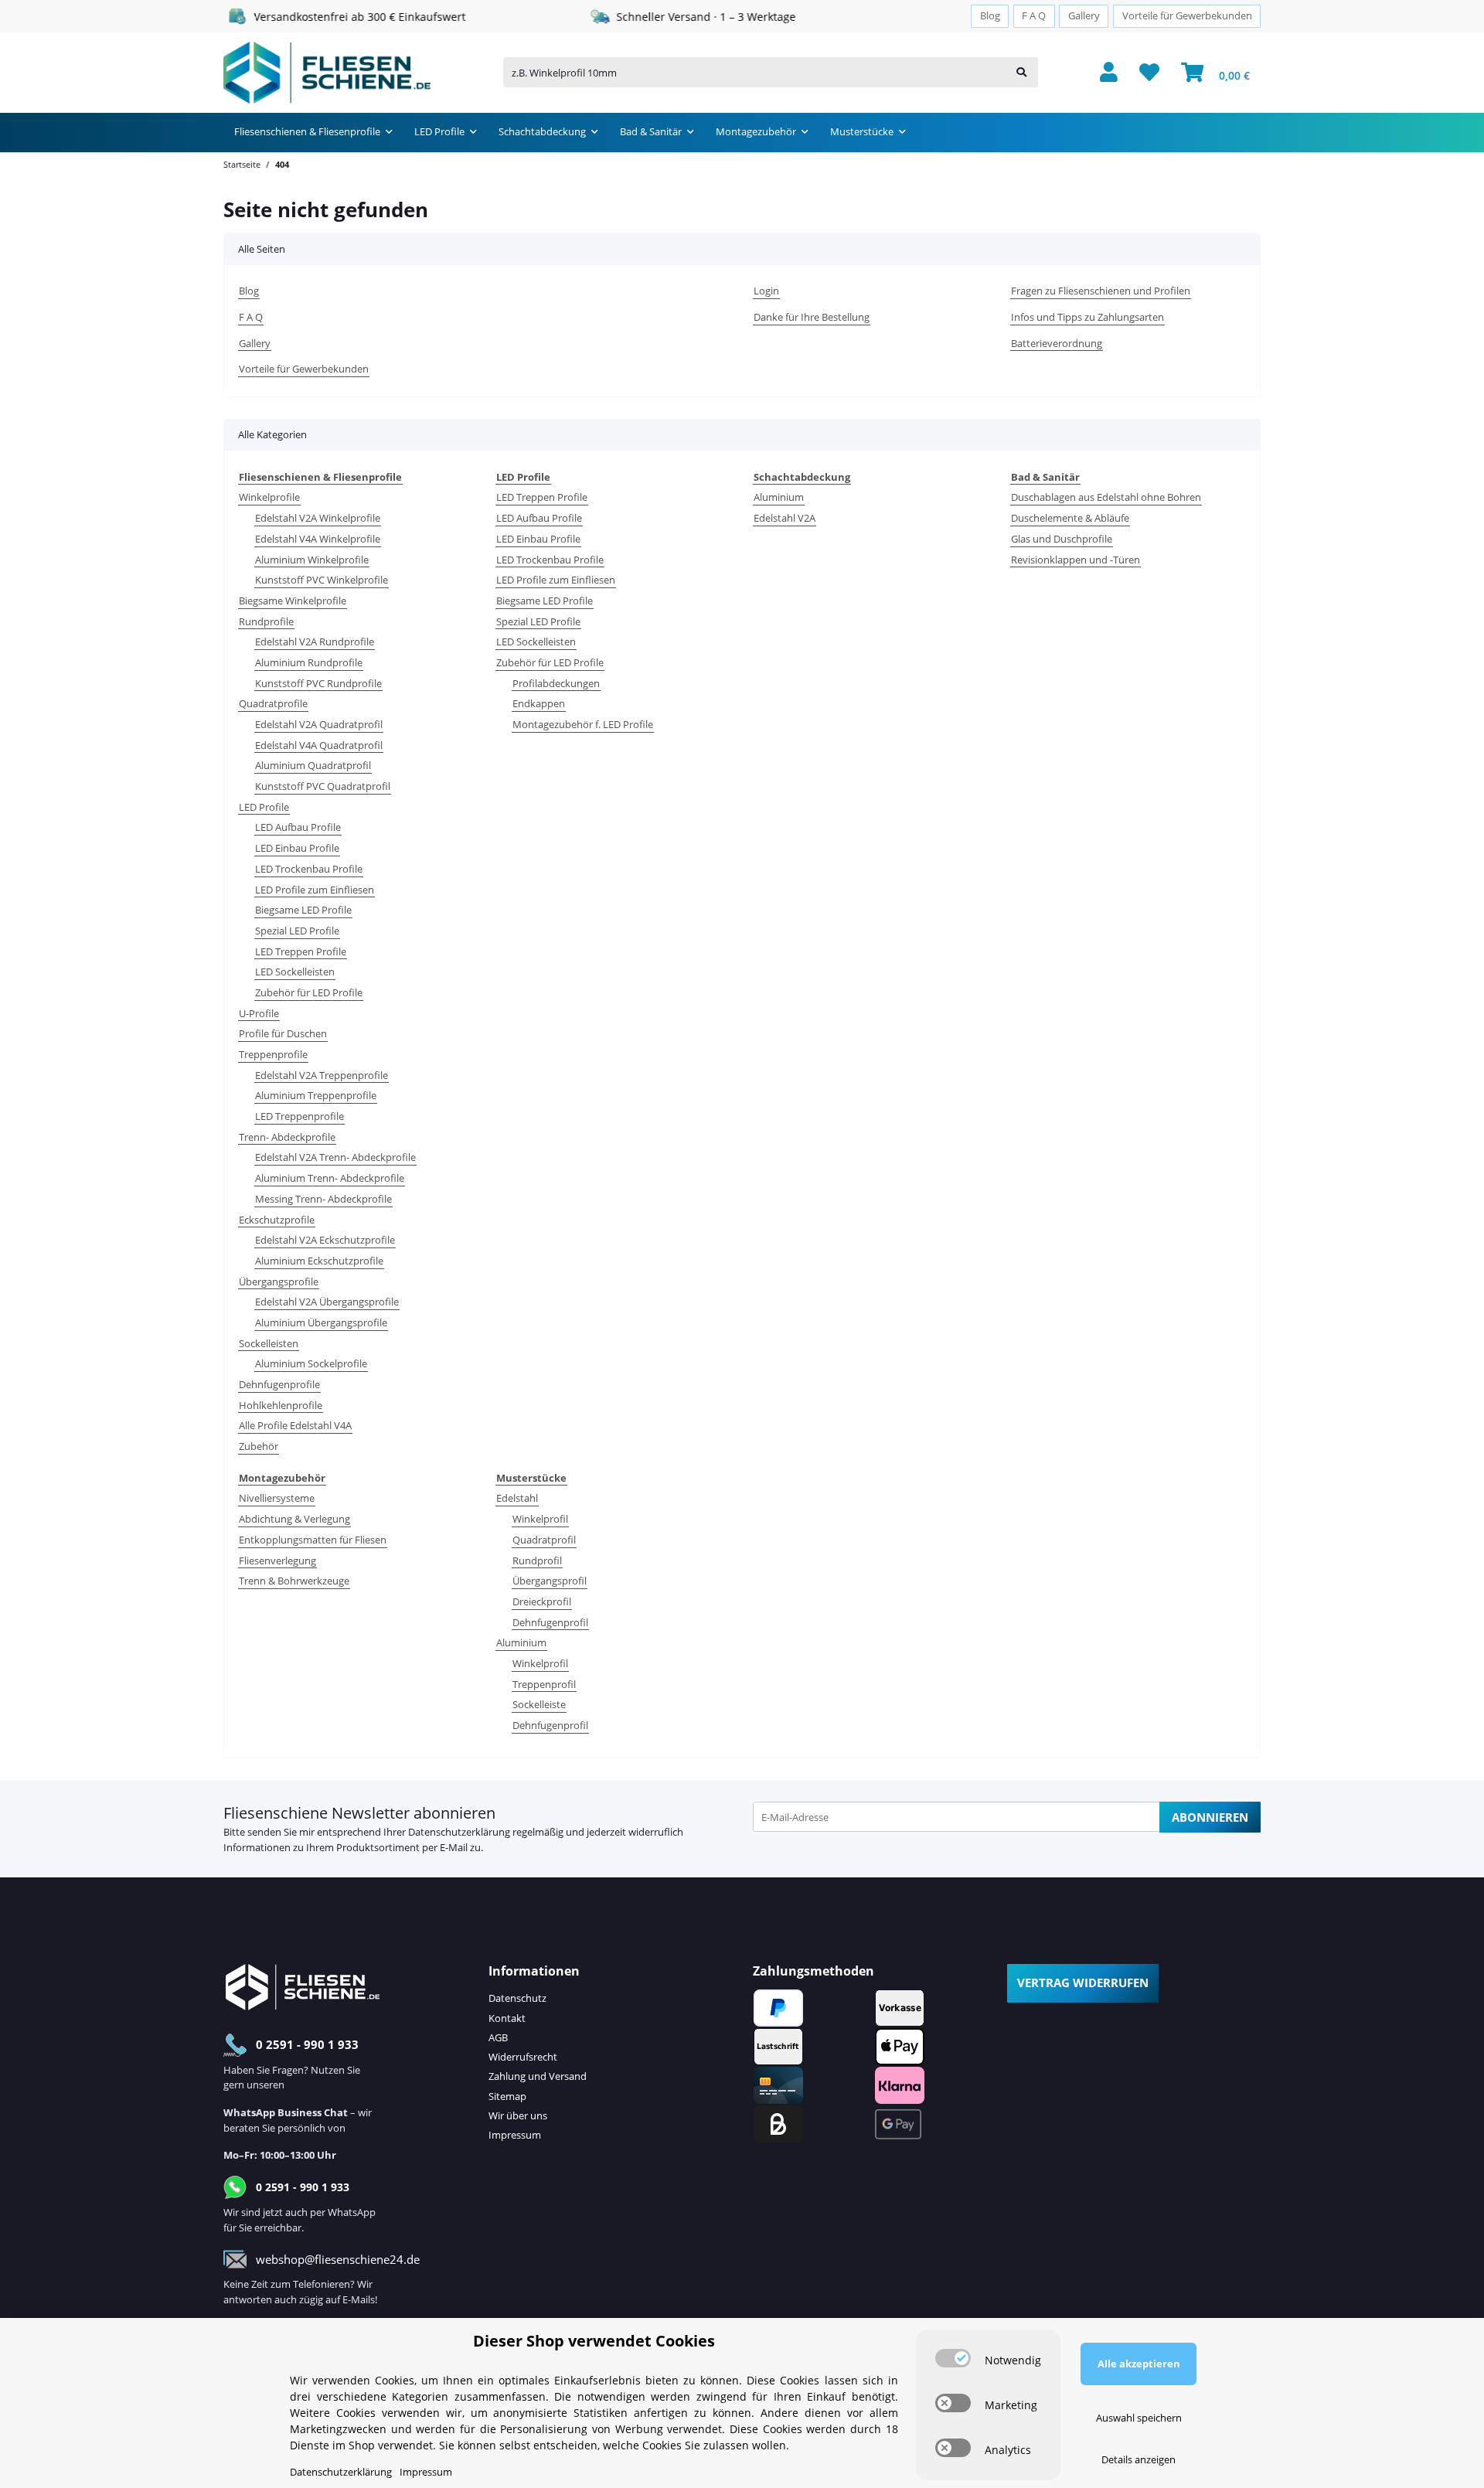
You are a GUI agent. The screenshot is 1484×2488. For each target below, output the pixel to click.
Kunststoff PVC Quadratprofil (323, 786)
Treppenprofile (273, 1054)
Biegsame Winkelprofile (293, 601)
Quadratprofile (273, 703)
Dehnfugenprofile (279, 1384)
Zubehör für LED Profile (309, 992)
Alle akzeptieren (1139, 2364)
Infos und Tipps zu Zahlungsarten (1087, 317)
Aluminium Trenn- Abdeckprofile (330, 1178)
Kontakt (507, 2018)
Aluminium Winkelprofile (312, 560)
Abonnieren (1210, 1817)
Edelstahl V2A (785, 518)
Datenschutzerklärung (459, 1832)
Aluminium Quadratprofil (313, 765)
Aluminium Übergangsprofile (321, 1322)
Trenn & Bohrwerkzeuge (294, 1581)
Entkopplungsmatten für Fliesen (313, 1540)
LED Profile (264, 807)
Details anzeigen (1139, 2459)
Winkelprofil (540, 1519)
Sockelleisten (269, 1343)
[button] (1109, 73)
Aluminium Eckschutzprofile (319, 1261)
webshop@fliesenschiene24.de (338, 2259)
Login (766, 291)
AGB (498, 2037)
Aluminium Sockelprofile (311, 1363)
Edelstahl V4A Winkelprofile (318, 539)
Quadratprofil (544, 1540)
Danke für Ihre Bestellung (812, 317)
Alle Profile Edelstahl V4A (295, 1425)
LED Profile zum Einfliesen (315, 890)
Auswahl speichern (1139, 2418)
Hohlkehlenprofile (281, 1405)
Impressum (515, 2135)
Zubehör (259, 1446)
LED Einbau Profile (297, 848)
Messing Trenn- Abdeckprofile (323, 1199)
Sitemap (507, 2096)
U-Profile (259, 1013)
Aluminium (779, 497)
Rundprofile (266, 621)
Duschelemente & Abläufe (1070, 518)
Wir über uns (518, 2115)
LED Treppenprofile (300, 1116)
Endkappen (539, 703)
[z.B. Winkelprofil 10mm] (1021, 72)
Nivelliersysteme (277, 1498)
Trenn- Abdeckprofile (287, 1137)
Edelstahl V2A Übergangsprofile (327, 1302)
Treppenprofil (544, 1684)
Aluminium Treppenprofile (316, 1095)
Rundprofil (537, 1561)
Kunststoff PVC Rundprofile (318, 683)
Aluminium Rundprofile (309, 662)
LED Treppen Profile (301, 951)
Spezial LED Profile (297, 931)
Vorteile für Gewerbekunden (1187, 16)
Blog (990, 16)
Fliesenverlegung (277, 1561)
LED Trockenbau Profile (309, 869)
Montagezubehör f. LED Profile (583, 724)
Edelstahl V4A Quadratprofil (319, 745)
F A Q (1034, 16)
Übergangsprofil (550, 1581)
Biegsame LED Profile (303, 910)
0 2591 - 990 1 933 (307, 2044)
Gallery (1084, 16)
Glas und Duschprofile (1062, 539)
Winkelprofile (269, 497)
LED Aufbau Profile (298, 827)
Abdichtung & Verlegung (294, 1519)
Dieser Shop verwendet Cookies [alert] (594, 2341)
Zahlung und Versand (538, 2076)
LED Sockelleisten (295, 972)
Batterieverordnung (1057, 343)
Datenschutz (517, 1998)
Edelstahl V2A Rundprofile (315, 642)
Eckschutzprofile (277, 1220)
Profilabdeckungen (556, 683)
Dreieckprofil (542, 1601)
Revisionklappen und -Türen (1076, 560)
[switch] (953, 2358)
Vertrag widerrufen (1083, 1983)
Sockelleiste (539, 1704)
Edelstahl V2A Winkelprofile (318, 518)
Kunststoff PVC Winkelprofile (322, 580)
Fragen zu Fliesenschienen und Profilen (1101, 291)
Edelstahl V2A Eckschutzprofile (325, 1240)
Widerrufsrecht (523, 2057)
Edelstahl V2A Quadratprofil (319, 724)
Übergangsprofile (279, 1281)
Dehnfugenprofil (550, 1622)
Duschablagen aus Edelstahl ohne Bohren (1106, 497)
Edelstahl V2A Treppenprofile (322, 1075)
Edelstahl (517, 1498)
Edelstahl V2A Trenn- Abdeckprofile (335, 1157)
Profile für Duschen (283, 1033)
